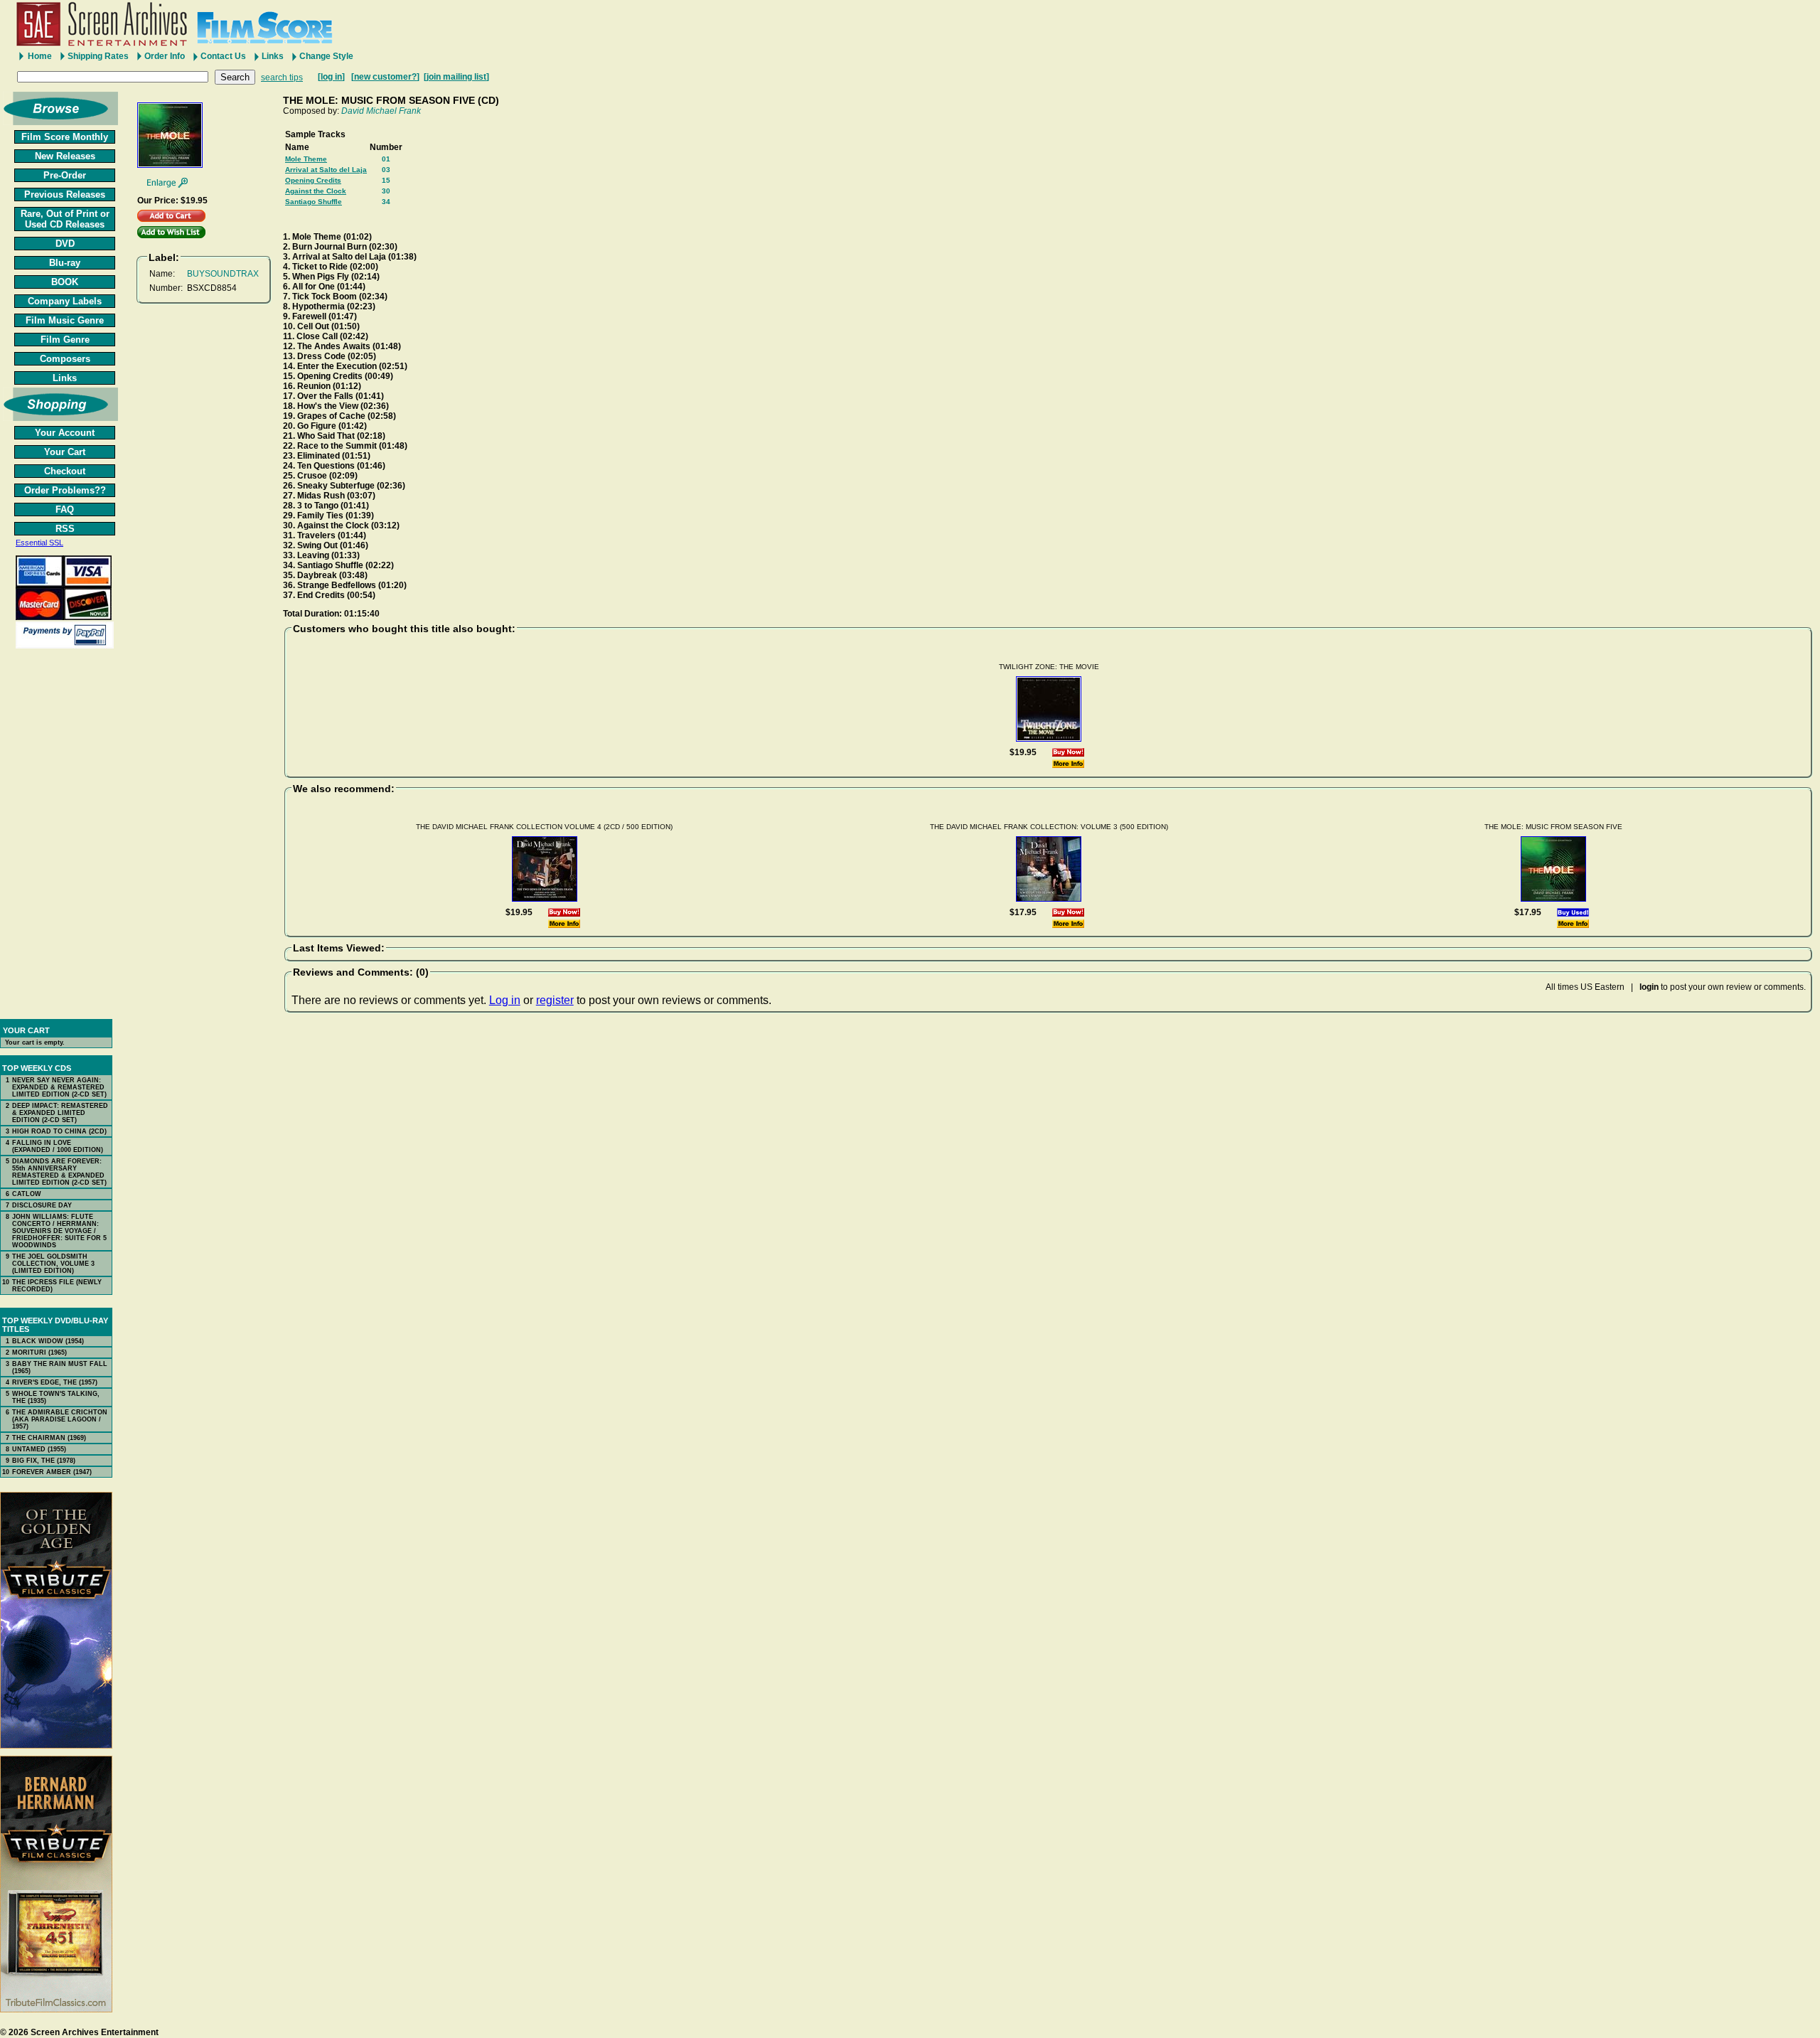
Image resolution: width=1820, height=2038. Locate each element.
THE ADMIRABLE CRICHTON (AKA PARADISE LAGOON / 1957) (60, 1419)
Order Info (165, 56)
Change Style (326, 56)
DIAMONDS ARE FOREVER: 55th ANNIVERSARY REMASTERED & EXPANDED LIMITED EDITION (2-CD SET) (59, 1172)
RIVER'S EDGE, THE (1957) (55, 1382)
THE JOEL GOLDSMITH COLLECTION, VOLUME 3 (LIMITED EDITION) (53, 1264)
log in (331, 77)
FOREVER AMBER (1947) (52, 1472)
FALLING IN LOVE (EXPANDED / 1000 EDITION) (58, 1146)
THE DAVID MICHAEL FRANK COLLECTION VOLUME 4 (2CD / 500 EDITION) (544, 827)
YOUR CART (26, 1030)
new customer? (385, 77)
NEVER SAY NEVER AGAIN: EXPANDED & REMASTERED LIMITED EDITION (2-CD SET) (59, 1087)
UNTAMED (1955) (39, 1449)
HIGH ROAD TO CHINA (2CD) (59, 1131)
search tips (282, 78)
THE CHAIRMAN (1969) (49, 1438)
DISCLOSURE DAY (42, 1205)
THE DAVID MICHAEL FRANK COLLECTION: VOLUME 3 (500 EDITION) (1049, 827)
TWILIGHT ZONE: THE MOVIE (1049, 667)
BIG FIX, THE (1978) (44, 1461)
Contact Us (223, 56)
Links (273, 56)
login (1649, 987)
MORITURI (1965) (39, 1353)
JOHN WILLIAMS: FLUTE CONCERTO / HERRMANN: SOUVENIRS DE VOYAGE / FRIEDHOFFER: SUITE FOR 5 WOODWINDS (59, 1231)
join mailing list (456, 77)
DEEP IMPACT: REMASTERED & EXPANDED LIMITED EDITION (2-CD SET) (60, 1113)
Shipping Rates (98, 56)
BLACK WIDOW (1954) (48, 1341)
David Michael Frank (381, 111)
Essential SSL (39, 543)
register (555, 1000)
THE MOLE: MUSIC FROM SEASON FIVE (1553, 827)
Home (40, 56)
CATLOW (27, 1194)
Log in (505, 1000)
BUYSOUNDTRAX (223, 274)
